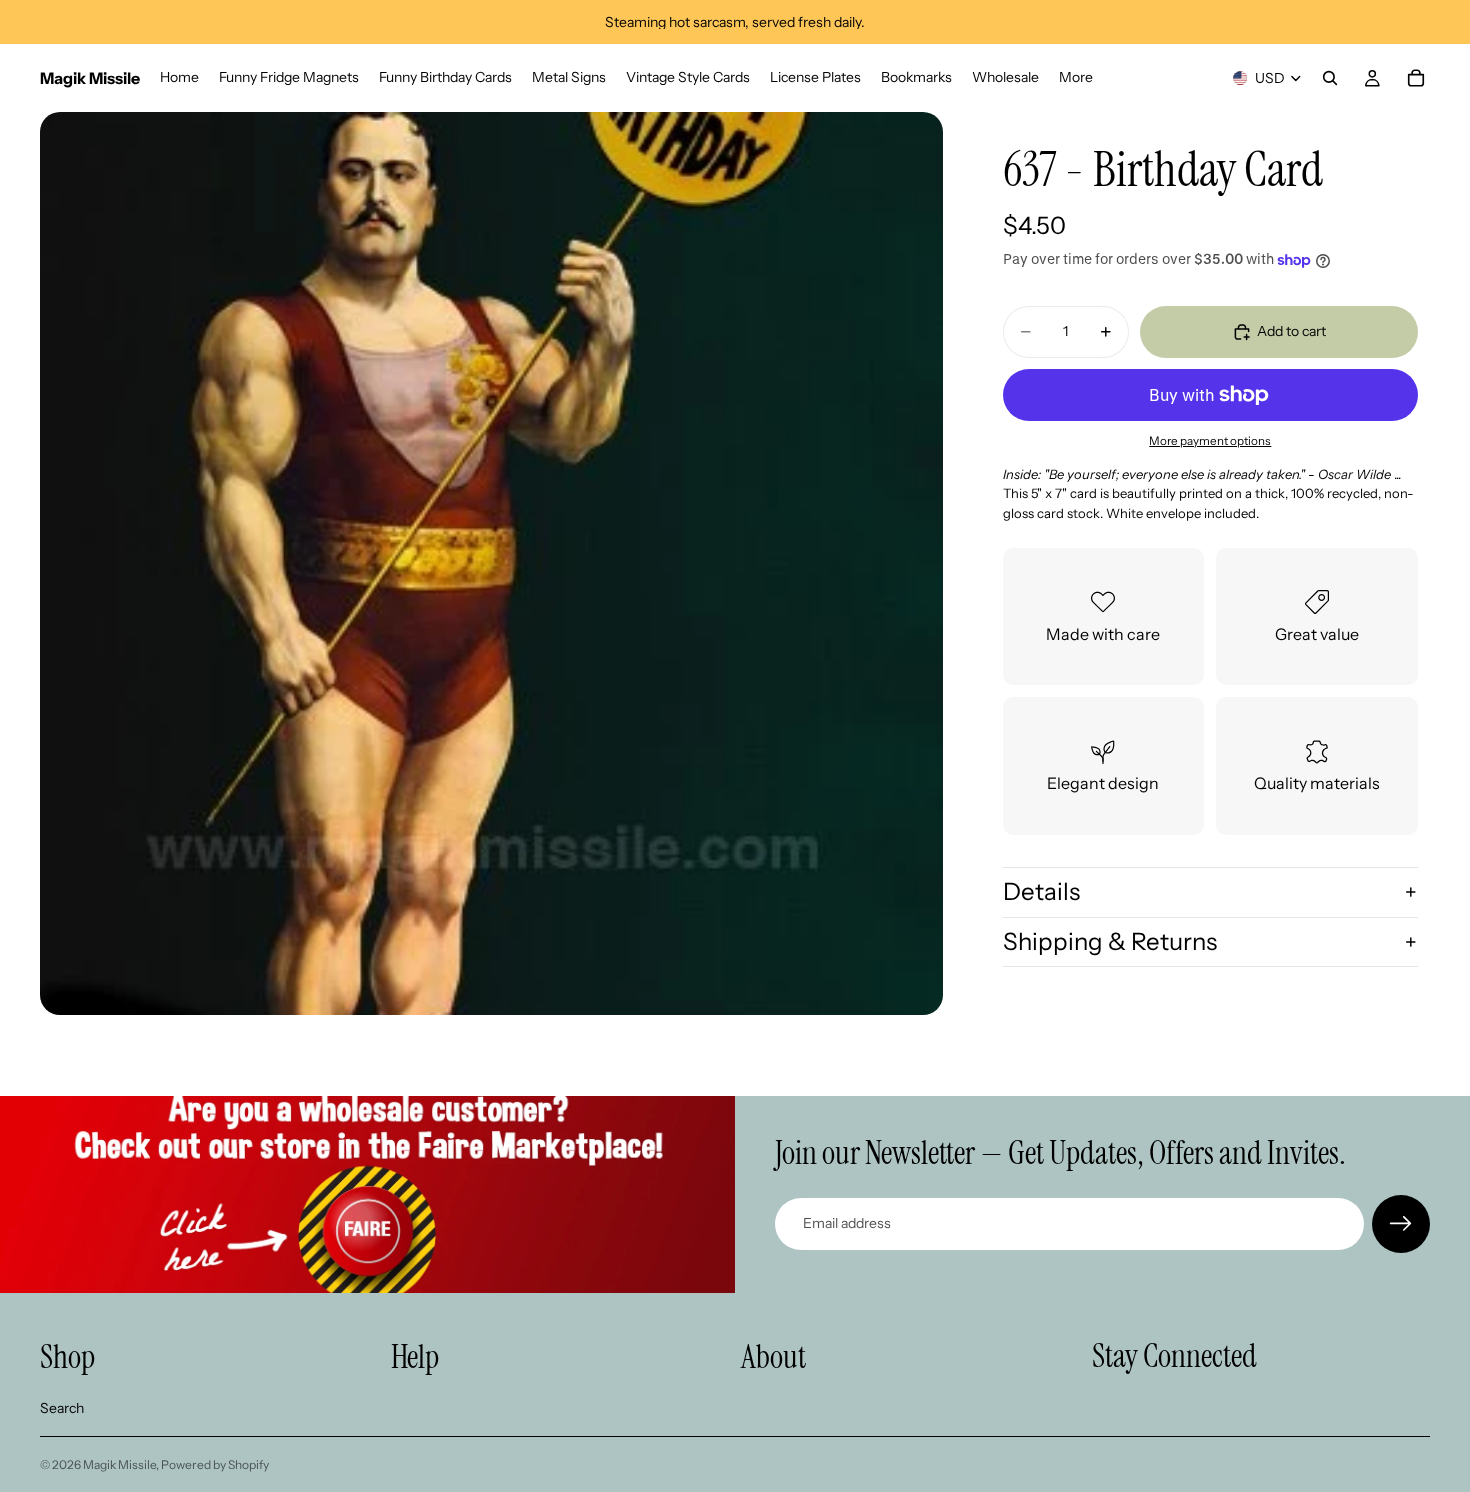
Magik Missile (119, 1464)
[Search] (1330, 78)
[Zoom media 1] (491, 563)
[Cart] (1416, 78)
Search (62, 1408)
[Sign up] (1401, 1224)
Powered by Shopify (215, 1464)
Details (1041, 891)
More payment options (1210, 441)
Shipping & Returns (1110, 941)
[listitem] (1076, 78)
